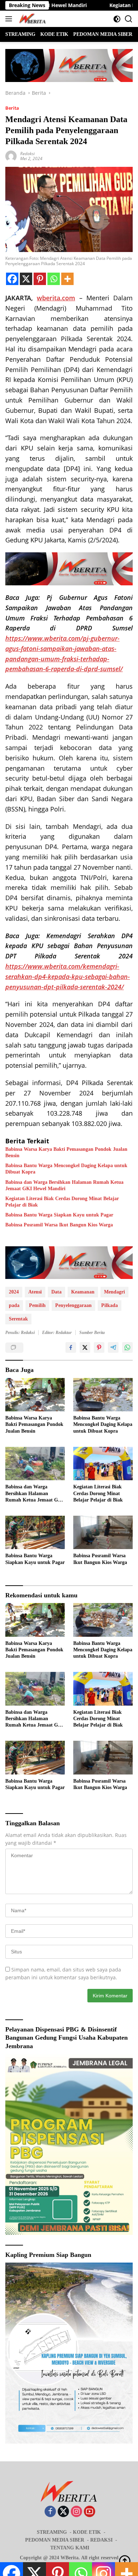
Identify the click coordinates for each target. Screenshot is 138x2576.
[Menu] (10, 19)
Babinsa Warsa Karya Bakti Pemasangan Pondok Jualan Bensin (66, 1152)
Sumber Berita (92, 1333)
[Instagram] (76, 2512)
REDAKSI (101, 2540)
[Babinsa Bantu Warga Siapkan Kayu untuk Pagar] (35, 1533)
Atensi (35, 1292)
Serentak (18, 1319)
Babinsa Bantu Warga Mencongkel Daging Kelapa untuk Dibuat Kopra (66, 1169)
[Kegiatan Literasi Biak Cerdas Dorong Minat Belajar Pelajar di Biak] (103, 1464)
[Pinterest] (40, 279)
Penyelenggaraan (73, 1305)
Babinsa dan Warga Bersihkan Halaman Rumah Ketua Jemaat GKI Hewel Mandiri (64, 1185)
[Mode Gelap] (117, 19)
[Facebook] (12, 279)
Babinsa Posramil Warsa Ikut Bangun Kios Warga (59, 1225)
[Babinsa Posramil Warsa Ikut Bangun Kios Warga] (103, 1533)
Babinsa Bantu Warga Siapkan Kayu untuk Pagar (59, 1215)
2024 (14, 1292)
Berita (12, 108)
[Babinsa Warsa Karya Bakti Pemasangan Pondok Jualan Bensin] (35, 1395)
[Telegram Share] (113, 1347)
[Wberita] (31, 19)
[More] (67, 279)
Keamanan (83, 1292)
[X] (26, 279)
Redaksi (27, 154)
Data (56, 1292)
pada (14, 1305)
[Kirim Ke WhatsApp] (127, 1347)
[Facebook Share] (71, 1347)
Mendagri (114, 1292)
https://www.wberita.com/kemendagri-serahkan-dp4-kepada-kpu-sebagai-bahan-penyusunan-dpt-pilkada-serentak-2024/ (68, 977)
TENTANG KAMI (70, 2548)
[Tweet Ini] (85, 1347)
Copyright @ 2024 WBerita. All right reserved (69, 2558)
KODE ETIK (87, 2532)
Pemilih (37, 1305)
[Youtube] (90, 2512)
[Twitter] (63, 2512)
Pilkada (110, 1305)
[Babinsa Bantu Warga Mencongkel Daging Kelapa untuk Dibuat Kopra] (103, 1395)
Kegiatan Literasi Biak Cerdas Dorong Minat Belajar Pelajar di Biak (62, 1202)
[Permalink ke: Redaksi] (11, 156)
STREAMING (52, 2532)
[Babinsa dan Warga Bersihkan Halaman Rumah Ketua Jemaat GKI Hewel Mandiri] (35, 1464)
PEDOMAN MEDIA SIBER (55, 2540)
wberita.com (56, 298)
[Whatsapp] (54, 279)
